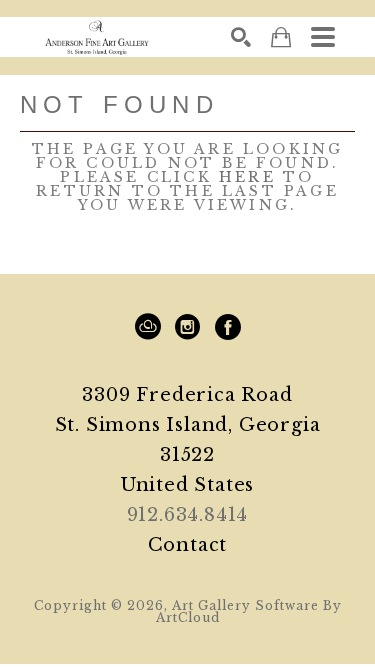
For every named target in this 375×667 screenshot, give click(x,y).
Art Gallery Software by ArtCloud (249, 611)
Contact (188, 545)
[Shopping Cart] (281, 37)
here (247, 177)
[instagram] (188, 327)
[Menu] (323, 37)
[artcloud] (148, 327)
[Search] (241, 37)
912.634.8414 (188, 515)
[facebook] (228, 327)
